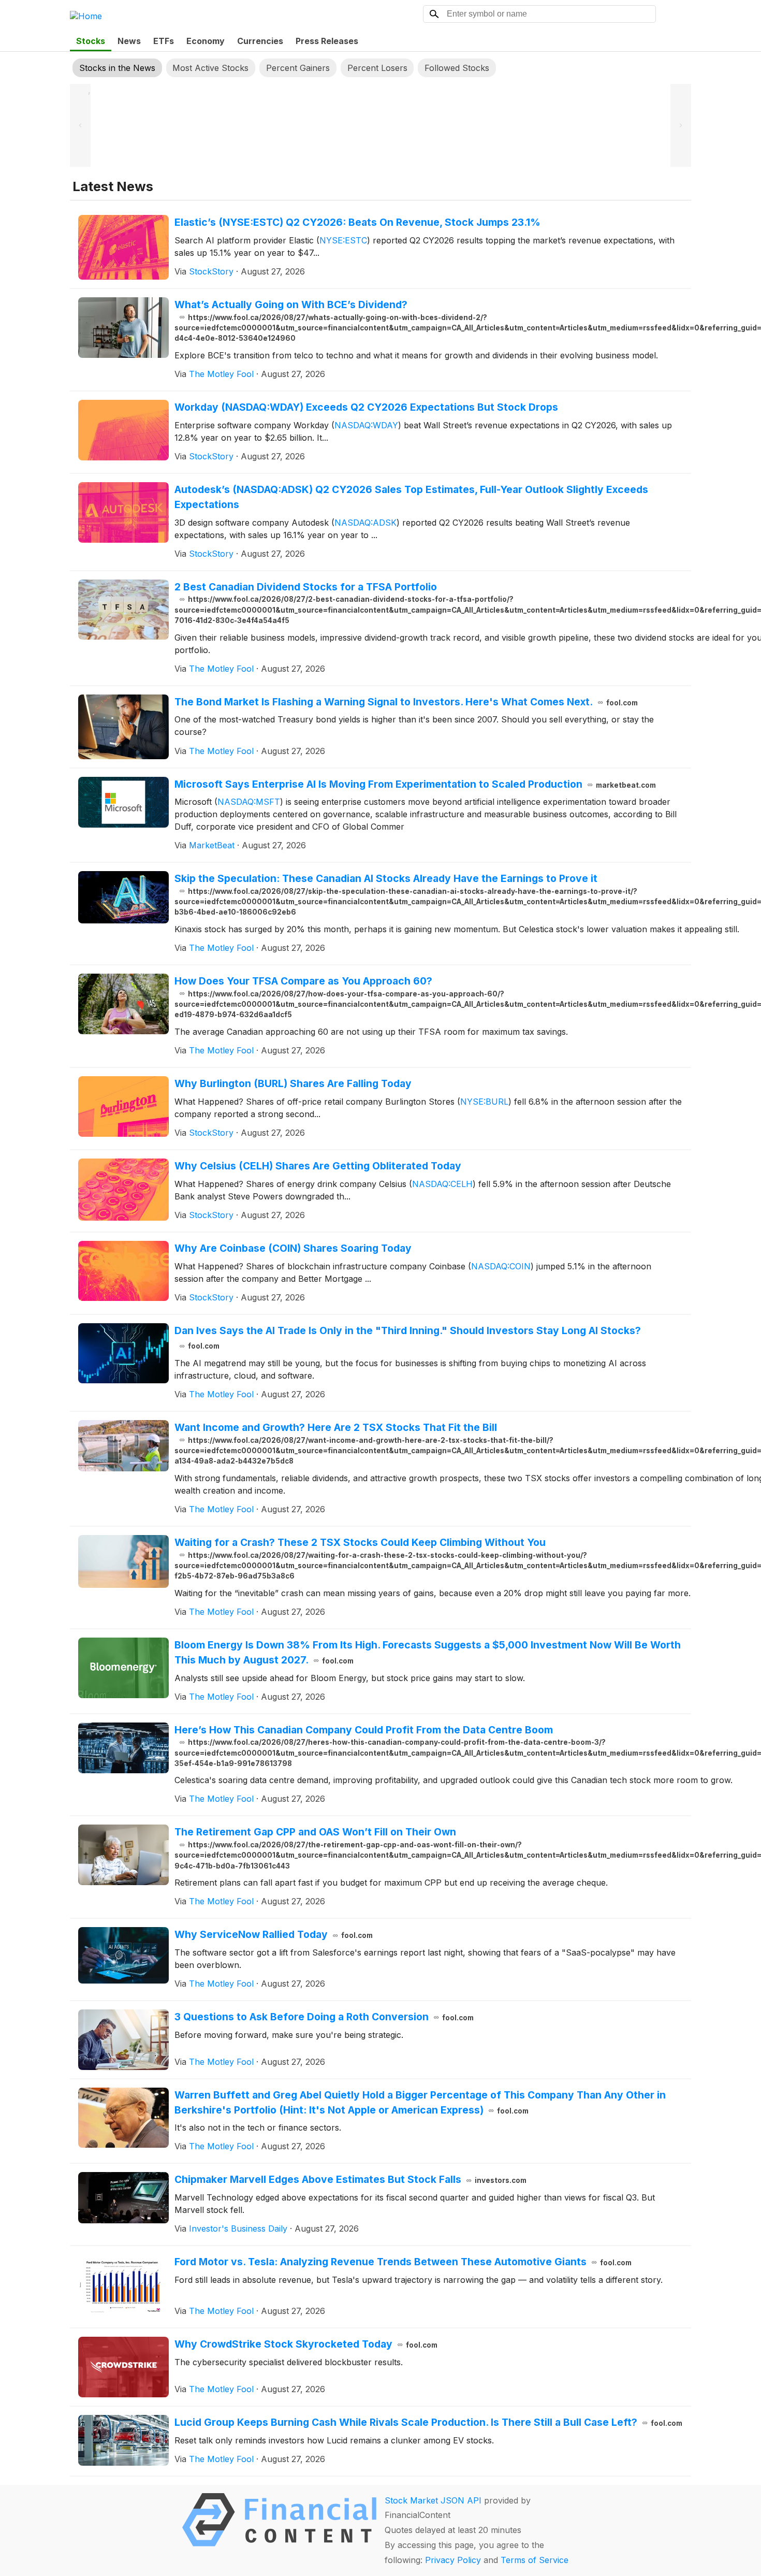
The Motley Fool (221, 374)
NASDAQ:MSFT (249, 802)
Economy (206, 41)
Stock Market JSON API (433, 2500)
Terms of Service (535, 2560)
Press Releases (327, 41)
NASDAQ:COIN (501, 1266)
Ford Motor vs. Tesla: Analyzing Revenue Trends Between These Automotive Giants (403, 2262)
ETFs (164, 41)
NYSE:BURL (484, 1102)
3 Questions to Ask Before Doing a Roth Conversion (324, 2017)
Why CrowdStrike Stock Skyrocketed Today (306, 2344)
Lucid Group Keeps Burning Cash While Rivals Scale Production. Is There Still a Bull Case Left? (428, 2422)
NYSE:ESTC (343, 240)
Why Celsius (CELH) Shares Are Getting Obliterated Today (318, 1166)
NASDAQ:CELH (442, 1184)
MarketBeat (212, 845)
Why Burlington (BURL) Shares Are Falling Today (293, 1083)
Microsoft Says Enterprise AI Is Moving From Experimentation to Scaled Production (415, 784)
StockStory (211, 271)
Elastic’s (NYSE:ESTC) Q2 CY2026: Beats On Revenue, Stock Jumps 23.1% (357, 222)
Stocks (91, 41)
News (129, 41)
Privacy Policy (453, 2560)
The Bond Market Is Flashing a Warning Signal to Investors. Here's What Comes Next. (406, 702)
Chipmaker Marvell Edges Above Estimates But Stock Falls (350, 2179)
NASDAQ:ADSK (365, 523)
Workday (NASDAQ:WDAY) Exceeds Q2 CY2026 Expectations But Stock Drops (366, 407)
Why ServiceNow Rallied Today (274, 1934)
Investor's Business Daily (238, 2228)
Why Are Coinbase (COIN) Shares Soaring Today (293, 1248)
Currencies (260, 41)
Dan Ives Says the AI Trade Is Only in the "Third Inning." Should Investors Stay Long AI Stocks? (408, 1337)
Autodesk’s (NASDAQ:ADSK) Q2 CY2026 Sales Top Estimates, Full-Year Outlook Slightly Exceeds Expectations (411, 497)
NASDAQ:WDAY (366, 425)
